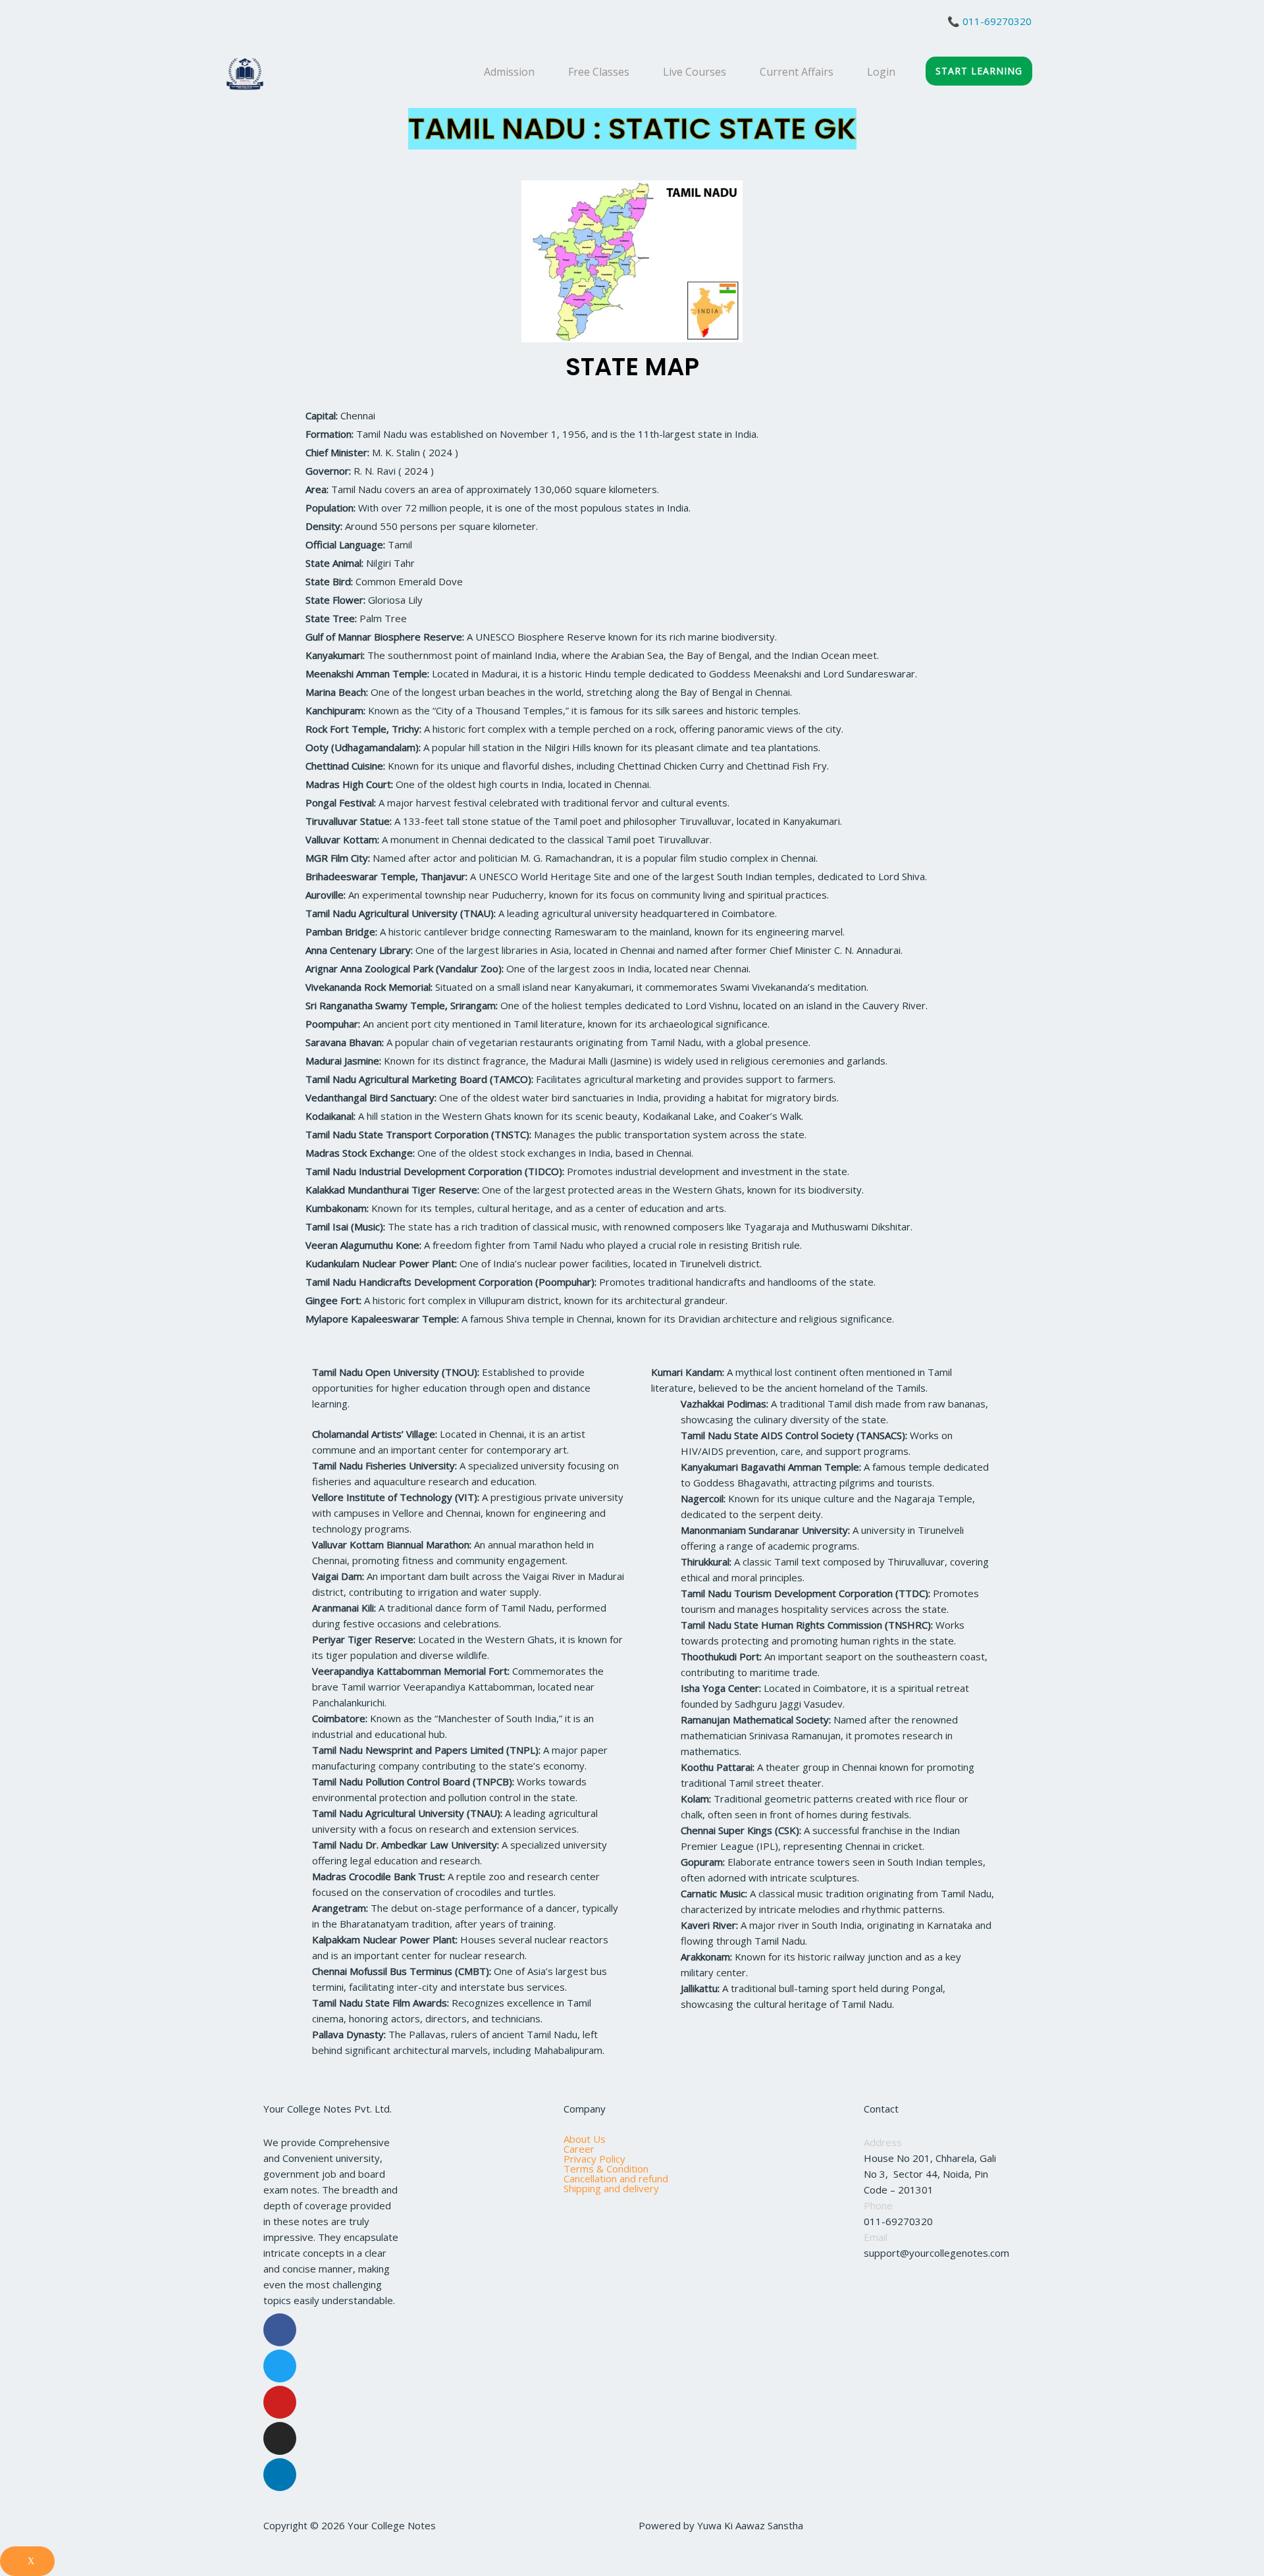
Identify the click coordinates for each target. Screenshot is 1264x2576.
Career (579, 2149)
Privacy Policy (594, 2159)
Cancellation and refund (616, 2179)
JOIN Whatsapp (280, 25)
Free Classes (599, 72)
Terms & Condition (606, 2169)
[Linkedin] (280, 2475)
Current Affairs (797, 72)
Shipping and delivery (611, 2189)
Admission (509, 72)
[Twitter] (280, 2366)
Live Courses (695, 72)
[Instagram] (280, 2438)
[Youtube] (280, 2402)
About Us (585, 2139)
